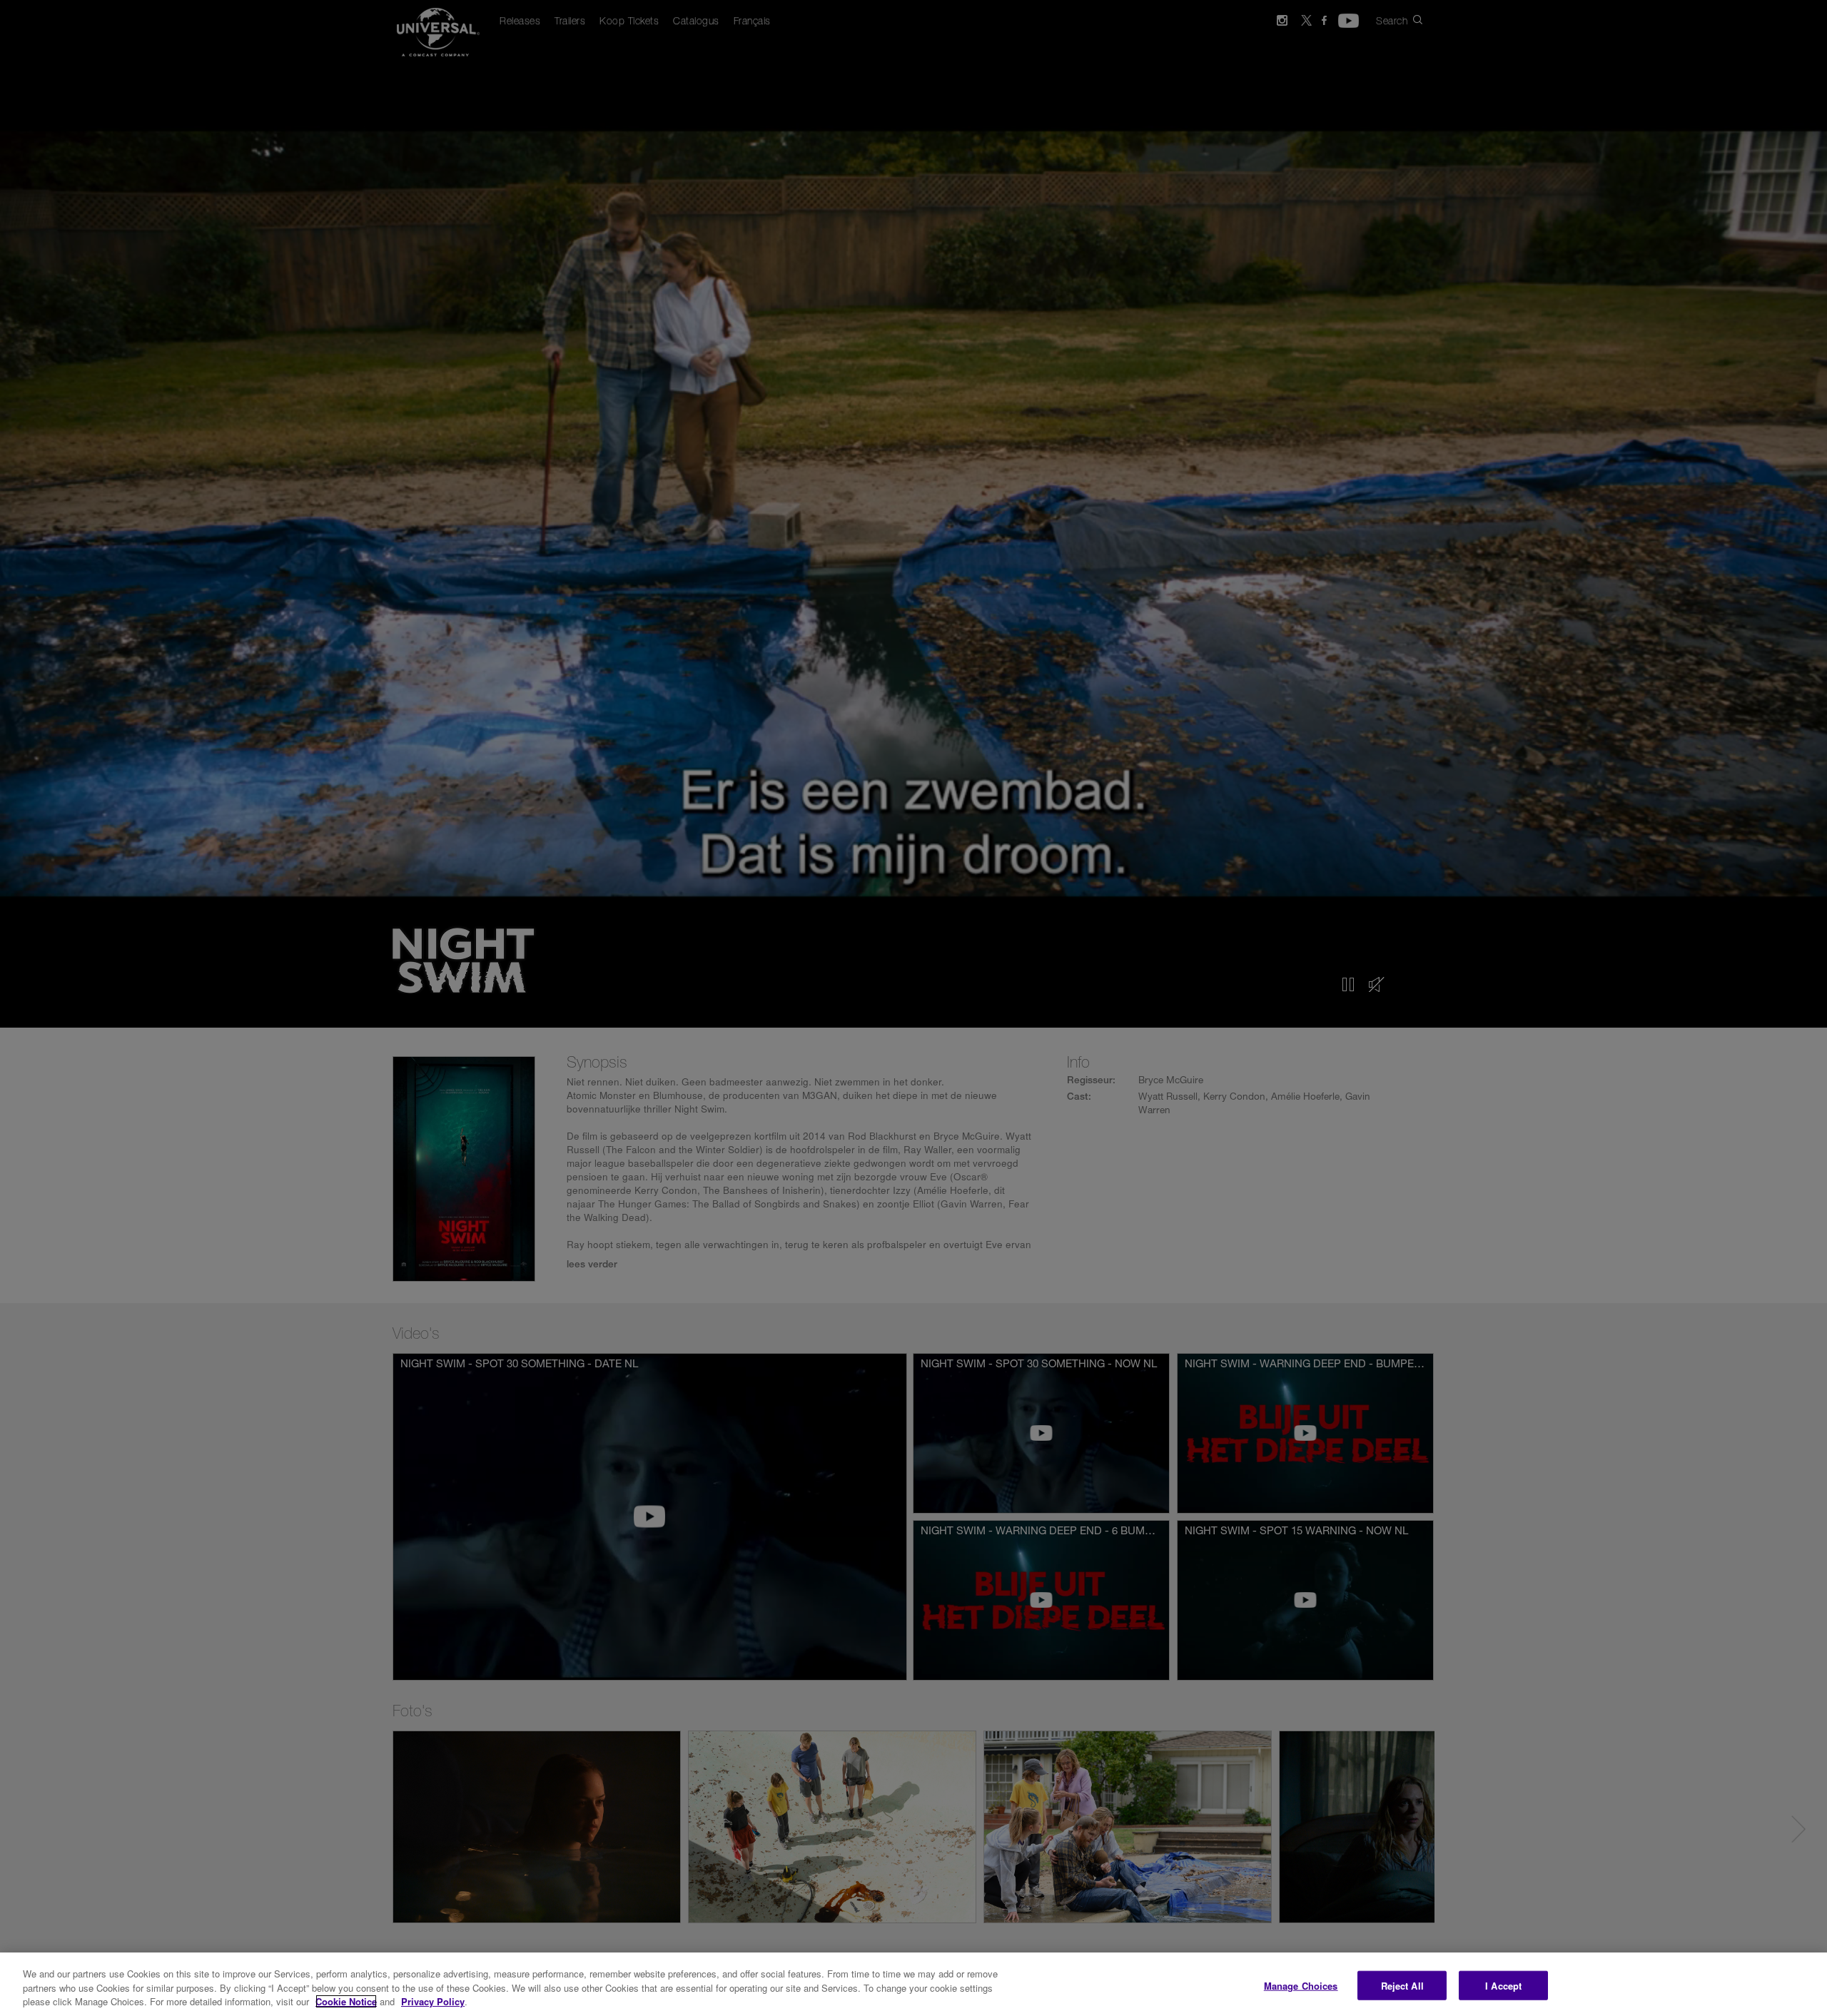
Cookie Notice (346, 2001)
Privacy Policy (433, 2001)
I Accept (1503, 1985)
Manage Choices (1301, 1985)
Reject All (1402, 1985)
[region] (913, 1984)
